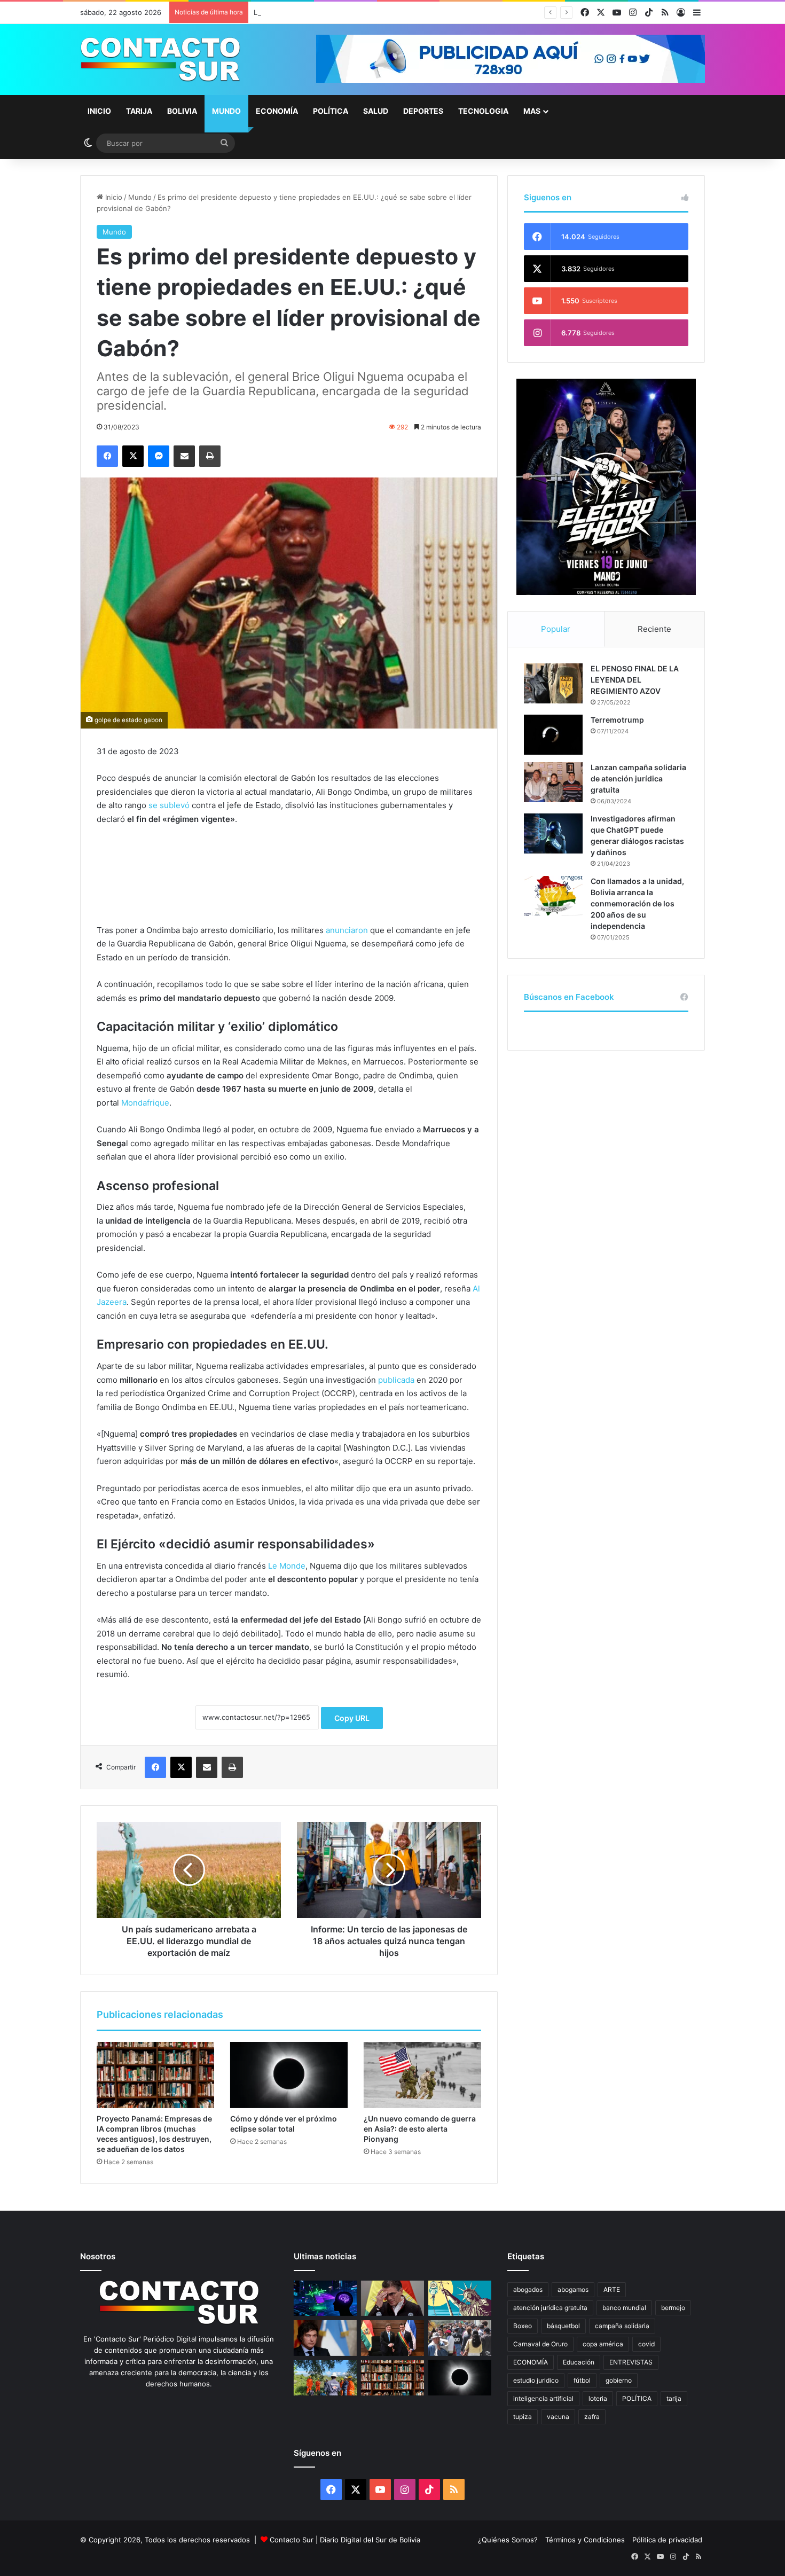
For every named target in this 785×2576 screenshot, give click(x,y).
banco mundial (624, 2308)
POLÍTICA (637, 2398)
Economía (277, 111)
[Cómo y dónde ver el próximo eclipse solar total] (289, 2075)
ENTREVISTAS (631, 2362)
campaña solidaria (622, 2326)
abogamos (573, 2289)
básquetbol (563, 2326)
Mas (532, 111)
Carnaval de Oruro (540, 2344)
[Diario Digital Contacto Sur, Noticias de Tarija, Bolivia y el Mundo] (160, 60)
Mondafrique (145, 1103)
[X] (133, 456)
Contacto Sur (293, 2540)
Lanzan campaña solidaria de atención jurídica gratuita (638, 778)
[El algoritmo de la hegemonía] (325, 2299)
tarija (674, 2398)
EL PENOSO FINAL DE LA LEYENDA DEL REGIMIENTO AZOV (635, 680)
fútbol (582, 2380)
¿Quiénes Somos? (508, 2540)
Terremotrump (617, 720)
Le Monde (287, 1566)
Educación (579, 2362)
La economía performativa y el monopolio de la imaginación (352, 12)
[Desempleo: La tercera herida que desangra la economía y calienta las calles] (460, 2338)
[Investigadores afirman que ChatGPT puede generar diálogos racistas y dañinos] (553, 833)
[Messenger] (159, 456)
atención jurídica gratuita (550, 2308)
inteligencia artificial (543, 2398)
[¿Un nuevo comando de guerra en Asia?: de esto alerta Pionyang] (422, 2075)
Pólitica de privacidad (667, 2540)
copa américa (603, 2344)
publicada (396, 1380)
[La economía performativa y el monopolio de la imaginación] (460, 2299)
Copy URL (352, 1718)
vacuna (558, 2417)
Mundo (226, 111)
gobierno (619, 2380)
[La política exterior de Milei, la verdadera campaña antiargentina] (325, 2338)
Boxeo (523, 2326)
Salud (376, 111)
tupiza (523, 2417)
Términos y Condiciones (585, 2540)
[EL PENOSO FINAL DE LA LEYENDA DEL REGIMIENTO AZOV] (553, 683)
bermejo (673, 2308)
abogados (528, 2289)
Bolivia (182, 111)
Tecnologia (483, 111)
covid (646, 2344)
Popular (556, 629)
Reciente (654, 629)
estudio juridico (536, 2380)
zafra (592, 2417)
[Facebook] (107, 456)
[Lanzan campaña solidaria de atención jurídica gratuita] (553, 782)
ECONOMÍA (531, 2362)
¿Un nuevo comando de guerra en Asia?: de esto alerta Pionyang (420, 2129)
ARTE (612, 2289)
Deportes (423, 111)
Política (331, 111)
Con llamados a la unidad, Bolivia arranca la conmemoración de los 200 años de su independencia (637, 903)
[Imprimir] (210, 456)
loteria (598, 2398)
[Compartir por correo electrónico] (184, 456)
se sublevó (169, 805)
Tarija (139, 111)
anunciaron (347, 930)
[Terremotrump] (553, 735)
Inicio (99, 111)
